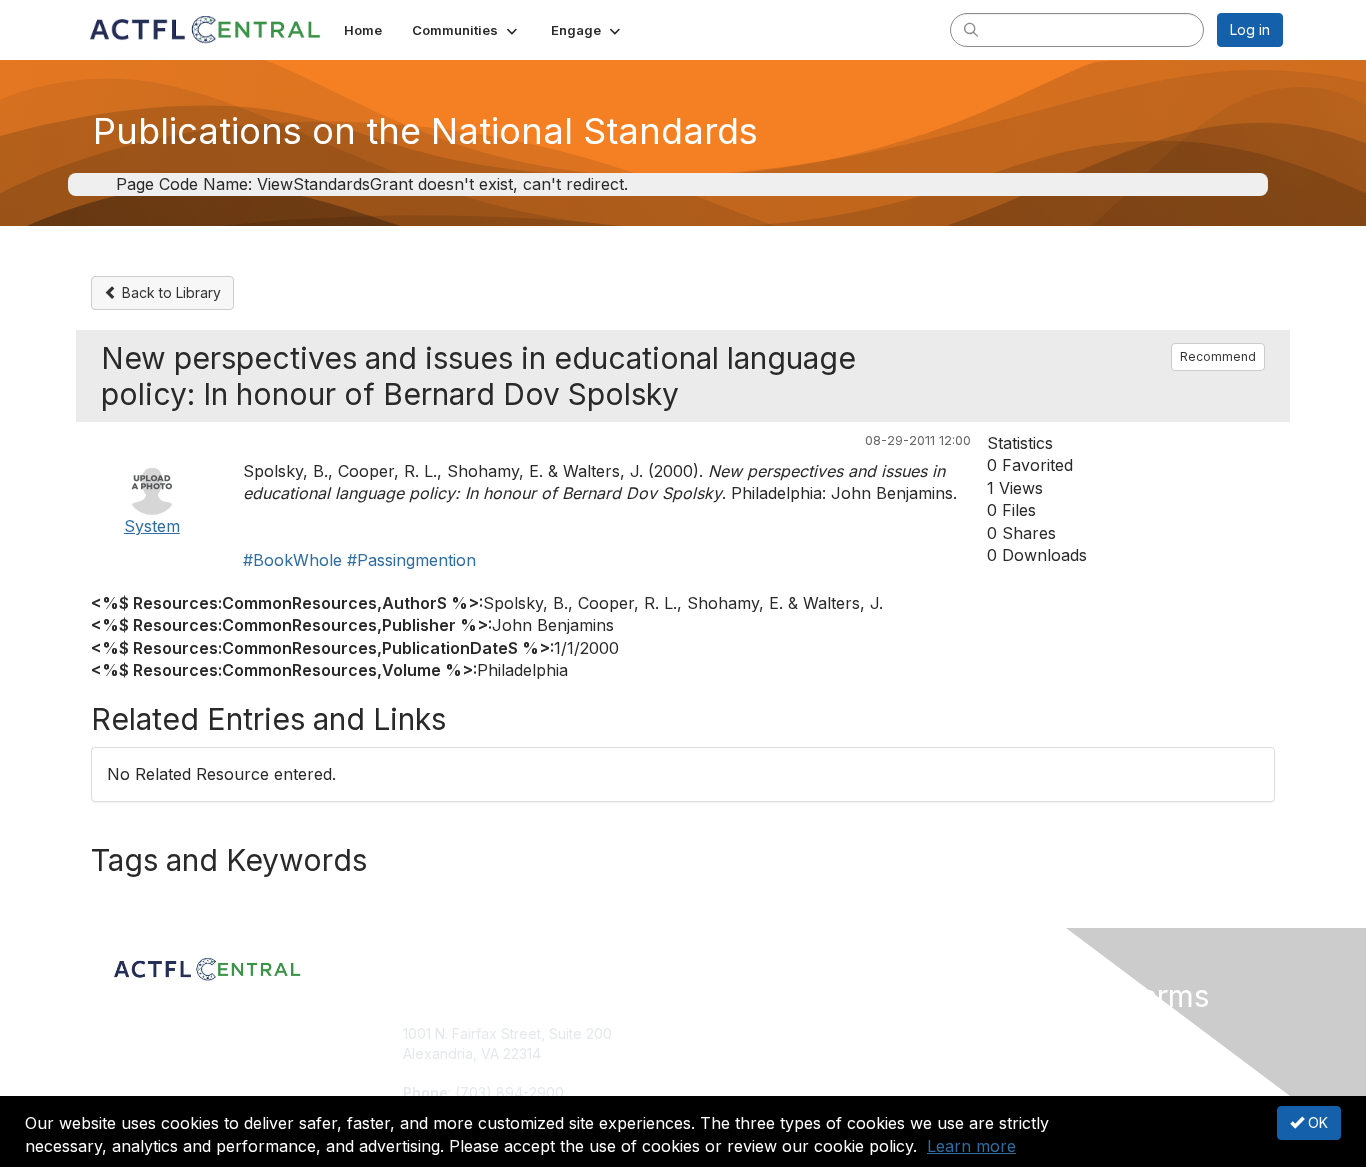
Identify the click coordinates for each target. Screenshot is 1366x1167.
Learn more (971, 1146)
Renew (714, 1053)
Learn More (729, 1072)
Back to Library (169, 292)
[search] (971, 29)
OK (1316, 1122)
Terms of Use (1024, 1053)
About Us (1010, 1033)
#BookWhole (292, 560)
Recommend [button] (1218, 356)
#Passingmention (411, 560)
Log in (1250, 29)
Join (705, 1033)
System (152, 526)
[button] (466, 30)
